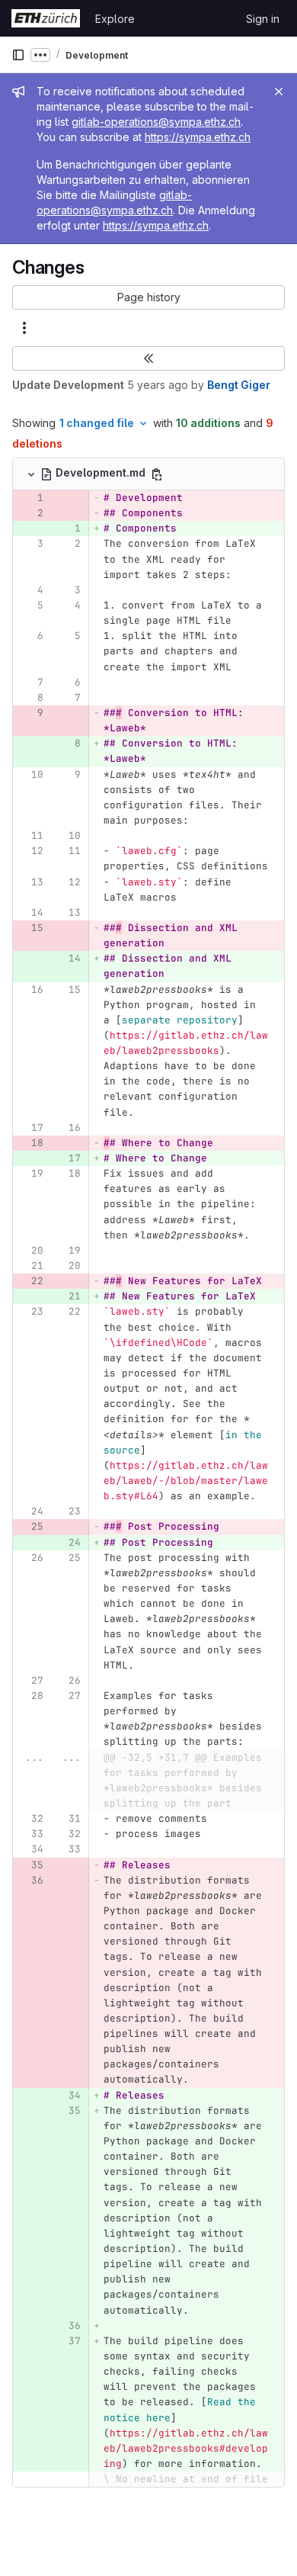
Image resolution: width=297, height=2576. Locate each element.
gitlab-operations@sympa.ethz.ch (156, 122)
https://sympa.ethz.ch (198, 137)
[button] (148, 297)
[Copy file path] (157, 474)
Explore (115, 19)
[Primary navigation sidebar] (18, 55)
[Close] (279, 92)
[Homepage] (46, 18)
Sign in (263, 19)
